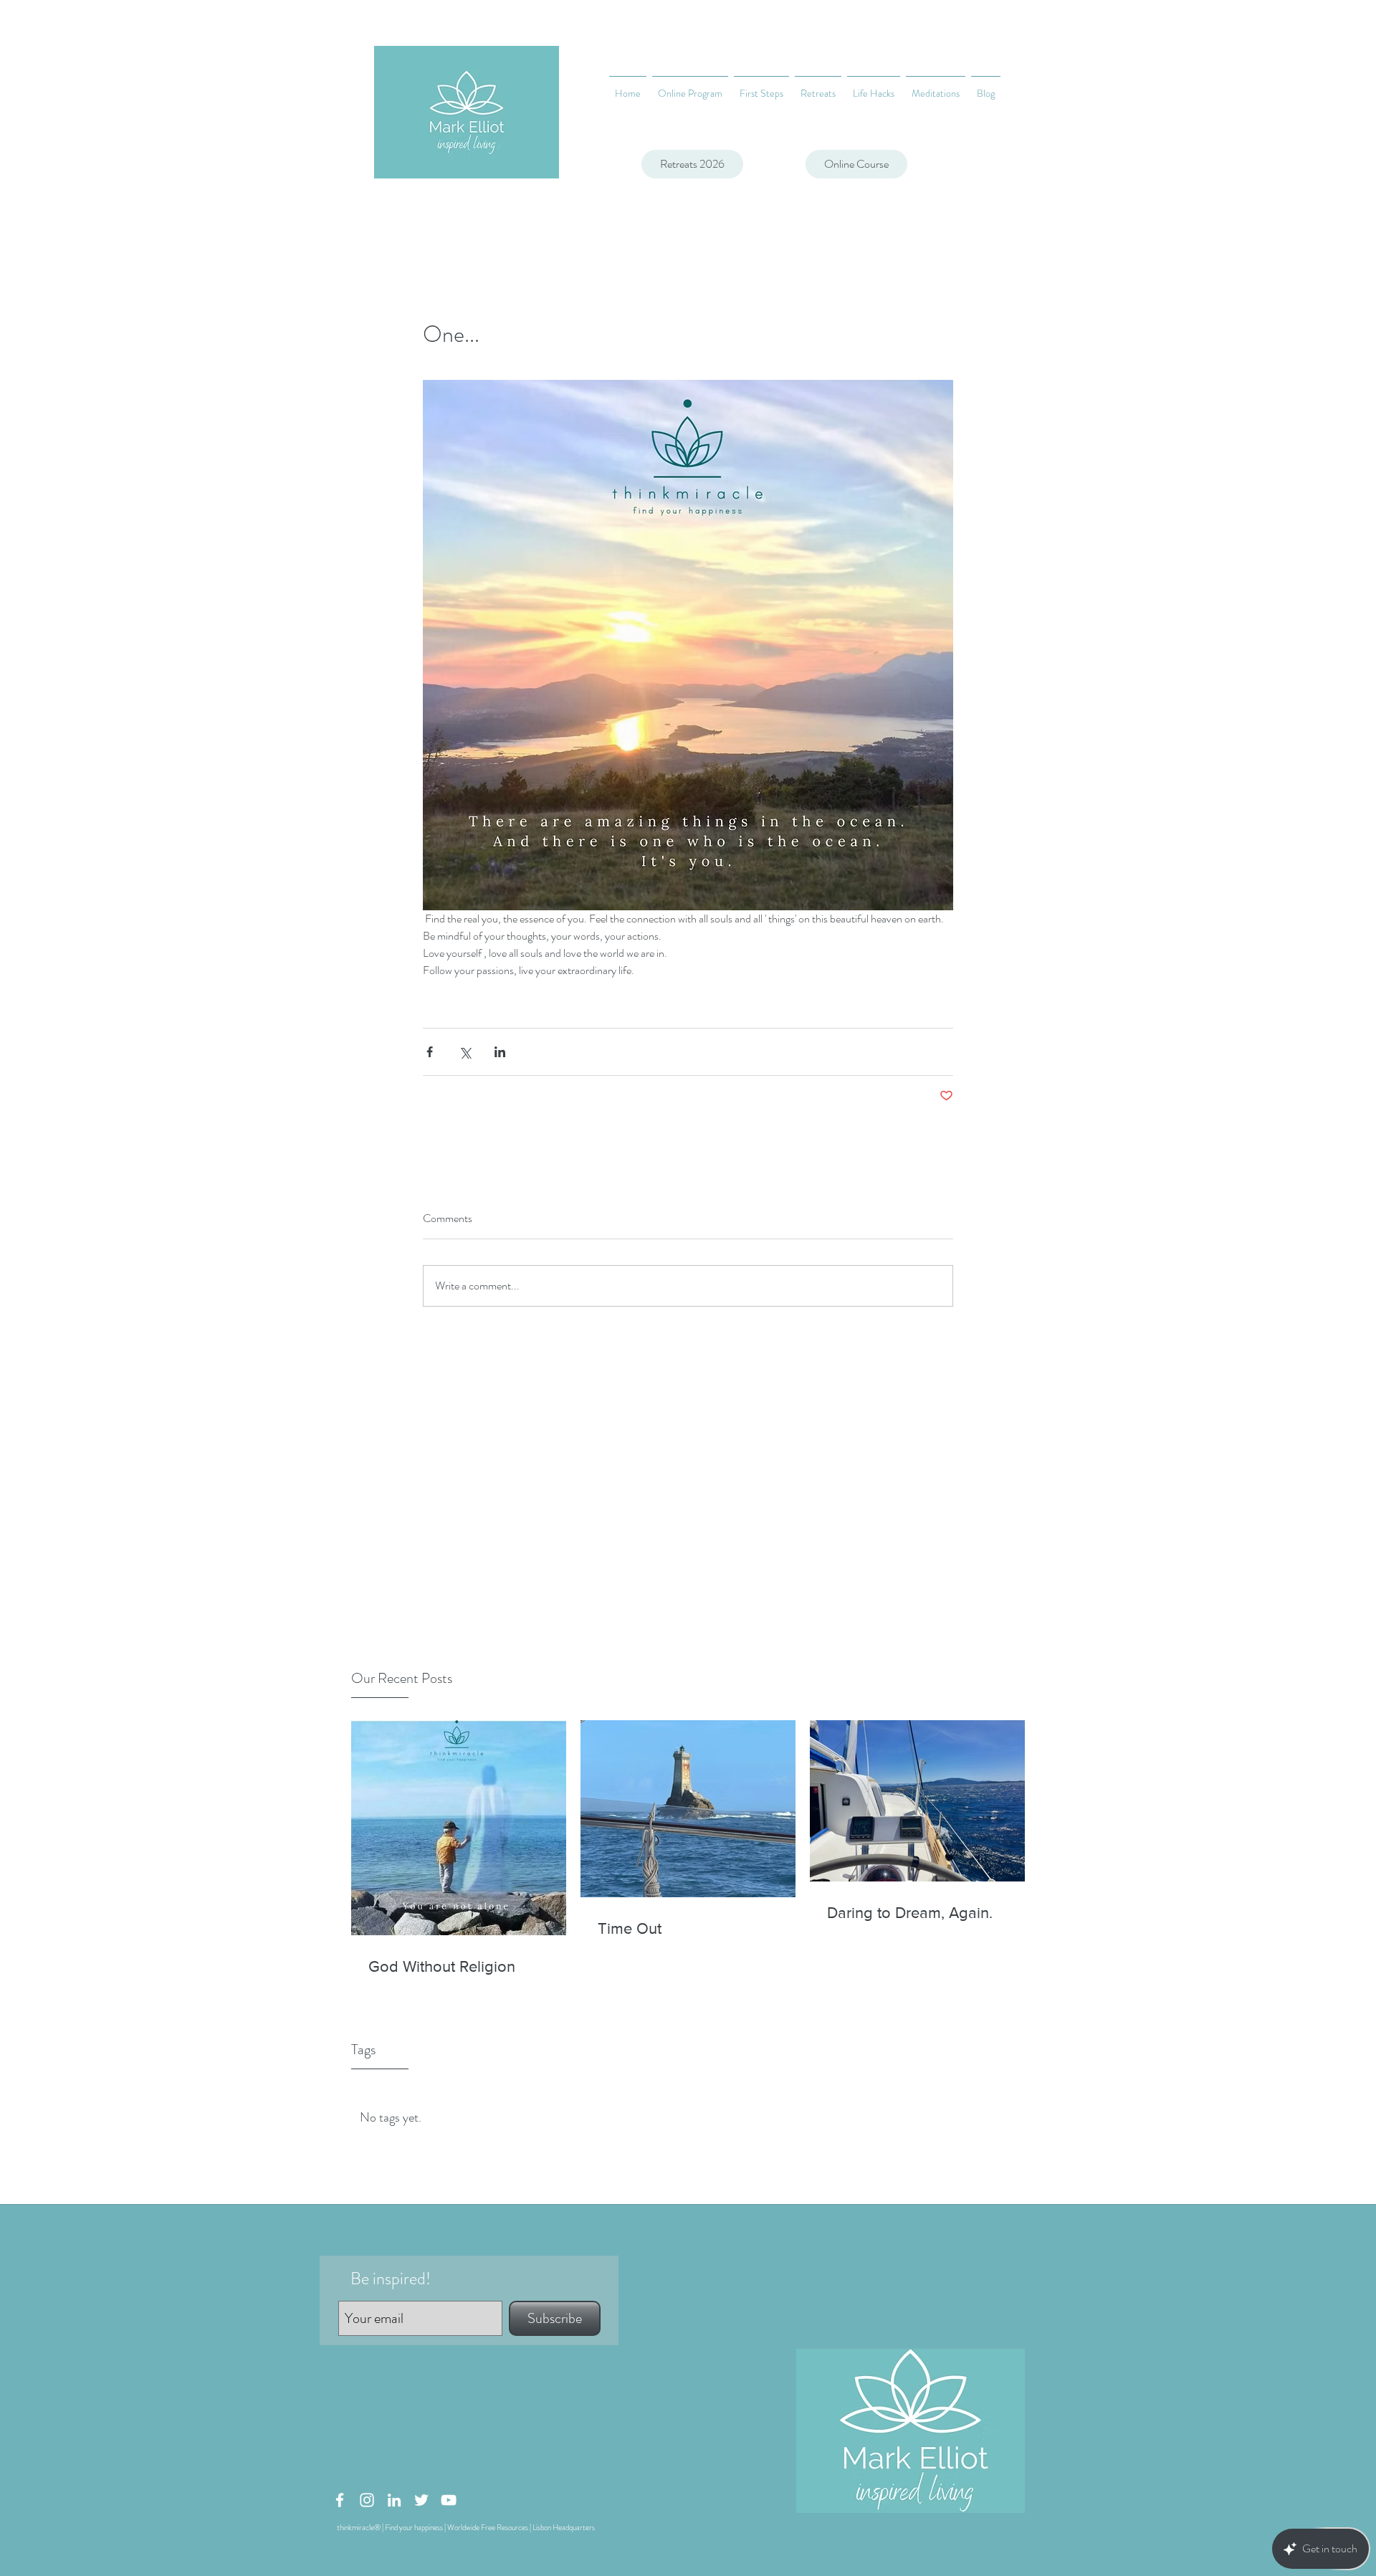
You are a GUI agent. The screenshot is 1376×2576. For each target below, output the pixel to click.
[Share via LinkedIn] (500, 1052)
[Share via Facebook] (430, 1052)
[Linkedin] (394, 2500)
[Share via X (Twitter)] (465, 1052)
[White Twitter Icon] (421, 2500)
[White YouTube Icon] (449, 2500)
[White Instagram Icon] (367, 2500)
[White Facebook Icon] (340, 2500)
